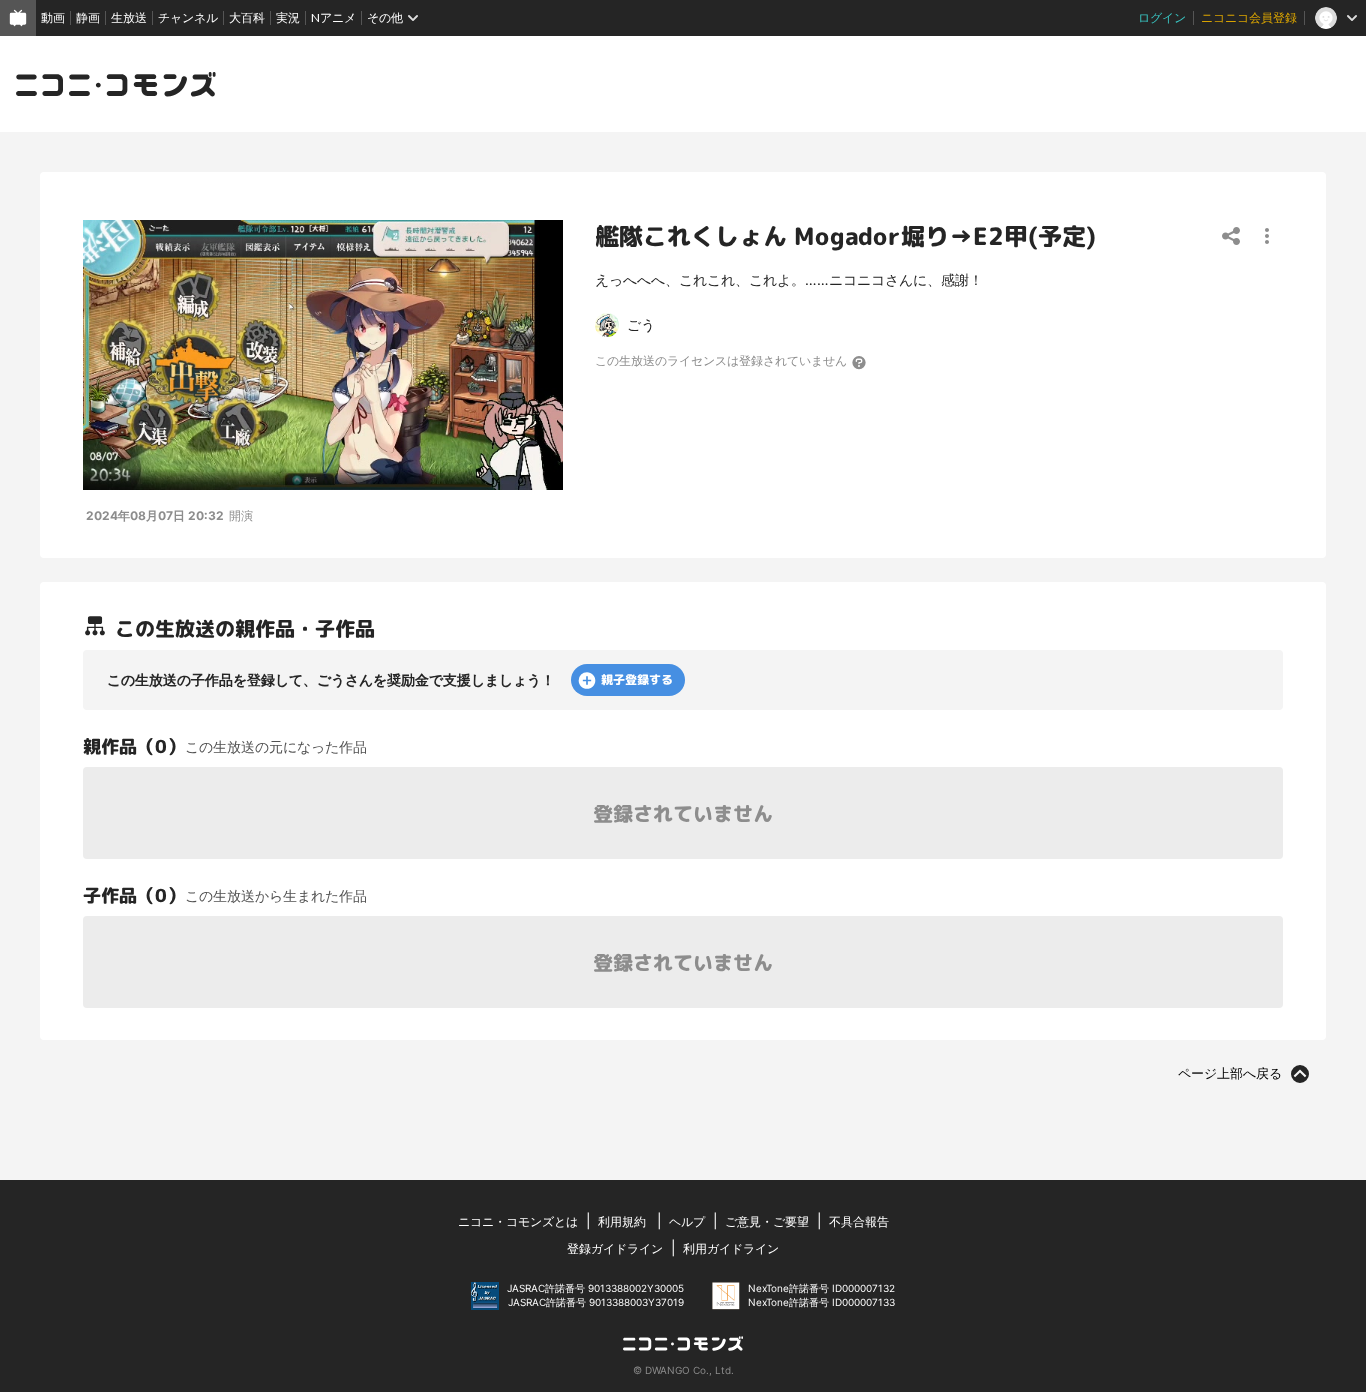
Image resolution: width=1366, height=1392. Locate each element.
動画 (53, 17)
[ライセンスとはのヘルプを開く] (860, 362)
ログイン (1162, 17)
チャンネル (188, 17)
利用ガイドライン (731, 1248)
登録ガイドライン (615, 1248)
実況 (288, 17)
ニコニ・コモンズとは (518, 1221)
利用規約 (622, 1221)
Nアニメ (333, 17)
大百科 (247, 17)
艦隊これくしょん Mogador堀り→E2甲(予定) (845, 236)
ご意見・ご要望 (767, 1221)
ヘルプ (687, 1221)
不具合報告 (859, 1221)
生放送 (129, 17)
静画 (88, 17)
